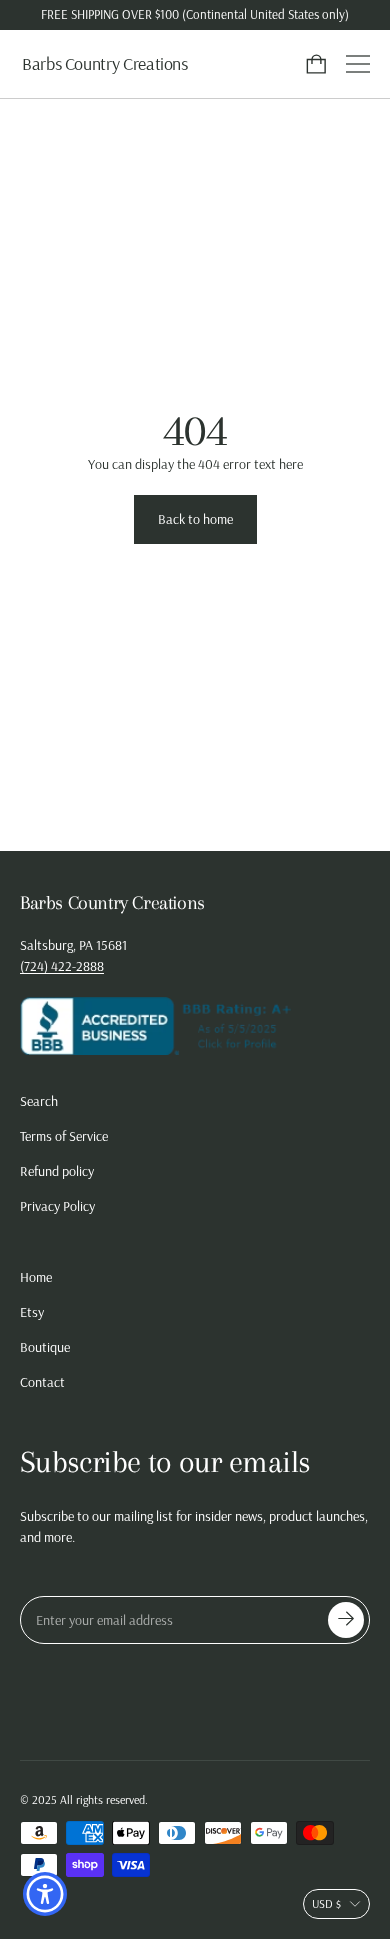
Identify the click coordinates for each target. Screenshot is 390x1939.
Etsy (32, 1312)
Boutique (45, 1347)
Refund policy (57, 1171)
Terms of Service (64, 1136)
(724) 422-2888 (62, 966)
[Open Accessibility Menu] (45, 1894)
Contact (42, 1382)
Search (39, 1101)
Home (36, 1277)
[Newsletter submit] (346, 1620)
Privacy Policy (57, 1206)
